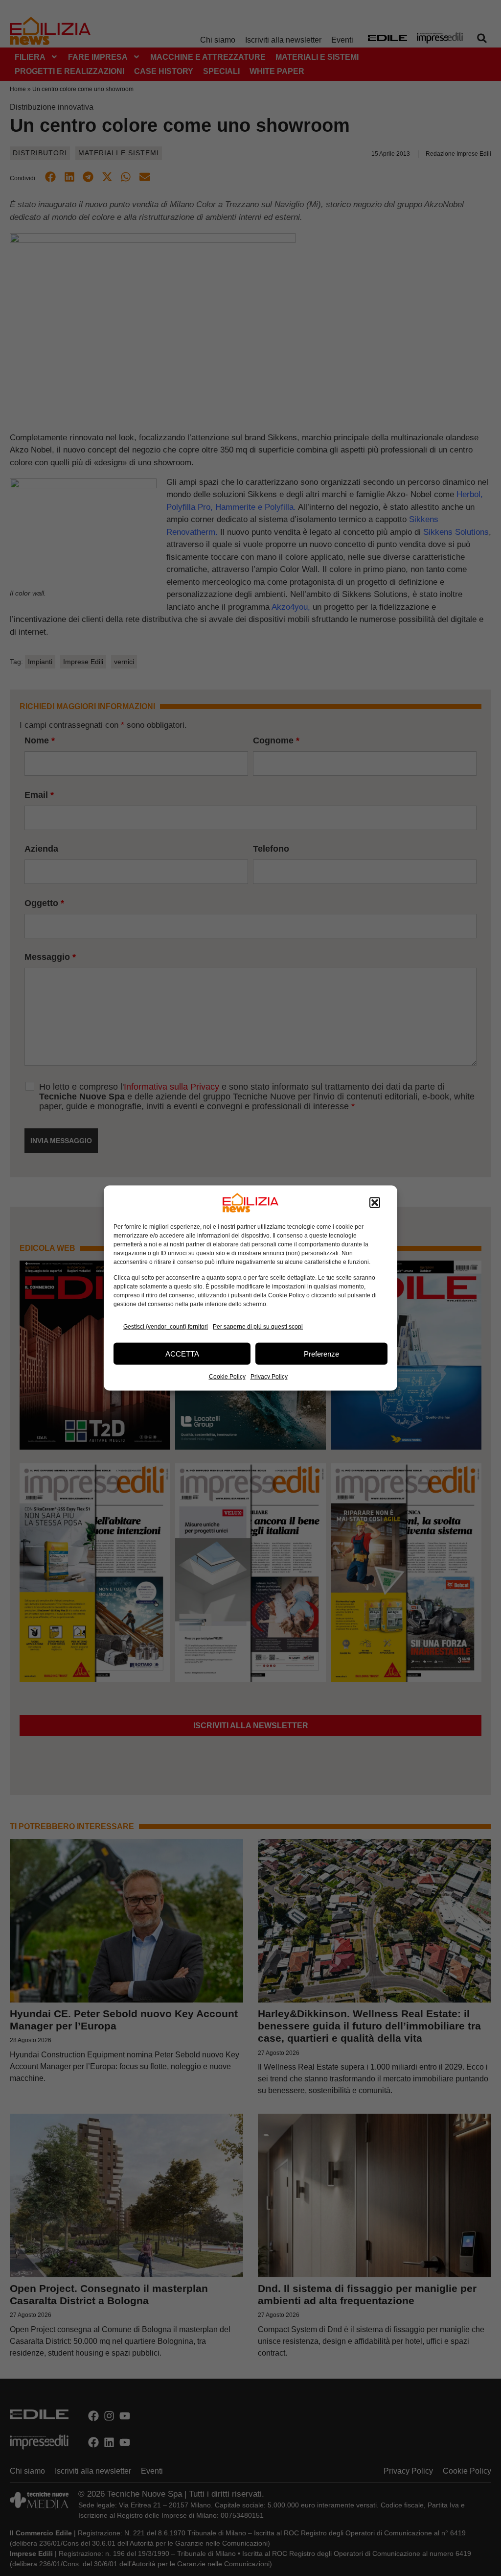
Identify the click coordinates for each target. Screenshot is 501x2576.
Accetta (182, 1353)
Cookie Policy (227, 1377)
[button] (375, 1203)
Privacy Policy (269, 1377)
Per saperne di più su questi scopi (258, 1326)
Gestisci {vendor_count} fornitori (166, 1326)
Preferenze (321, 1353)
